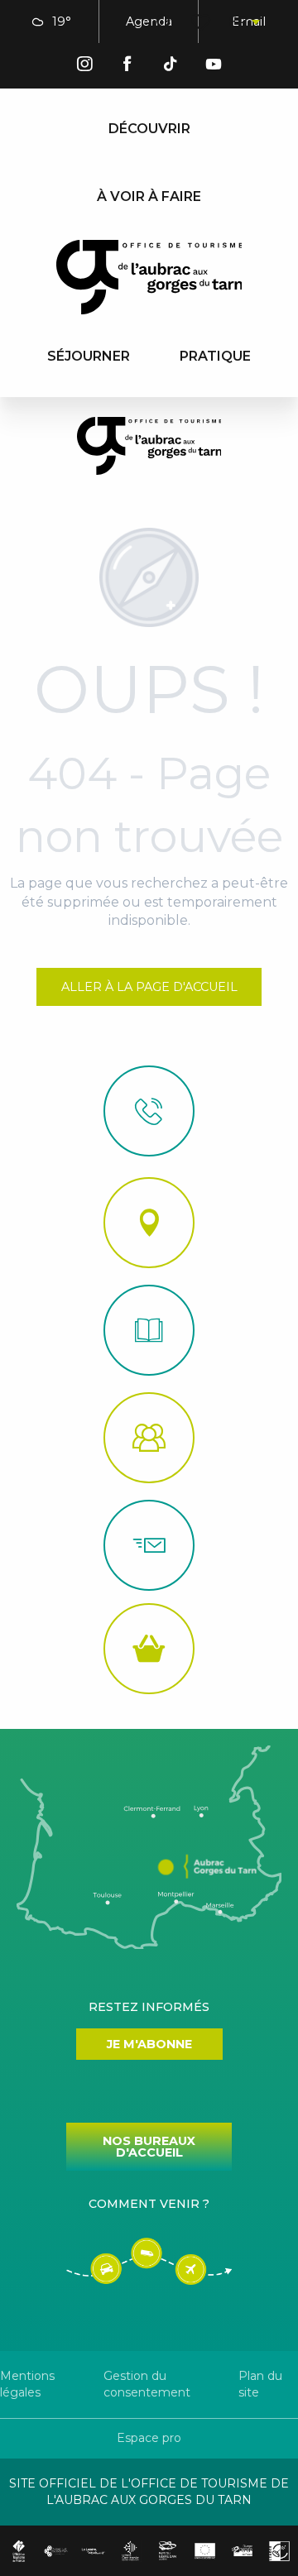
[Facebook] (127, 67)
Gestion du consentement (147, 2384)
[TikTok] (171, 67)
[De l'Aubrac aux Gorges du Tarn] (149, 277)
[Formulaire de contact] (149, 1545)
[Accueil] (149, 1330)
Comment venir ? (149, 2204)
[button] (164, 22)
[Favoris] (202, 22)
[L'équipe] (149, 1438)
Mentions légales (27, 2384)
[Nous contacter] (149, 1111)
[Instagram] (84, 67)
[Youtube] (214, 67)
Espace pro (149, 2438)
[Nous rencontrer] (149, 1223)
